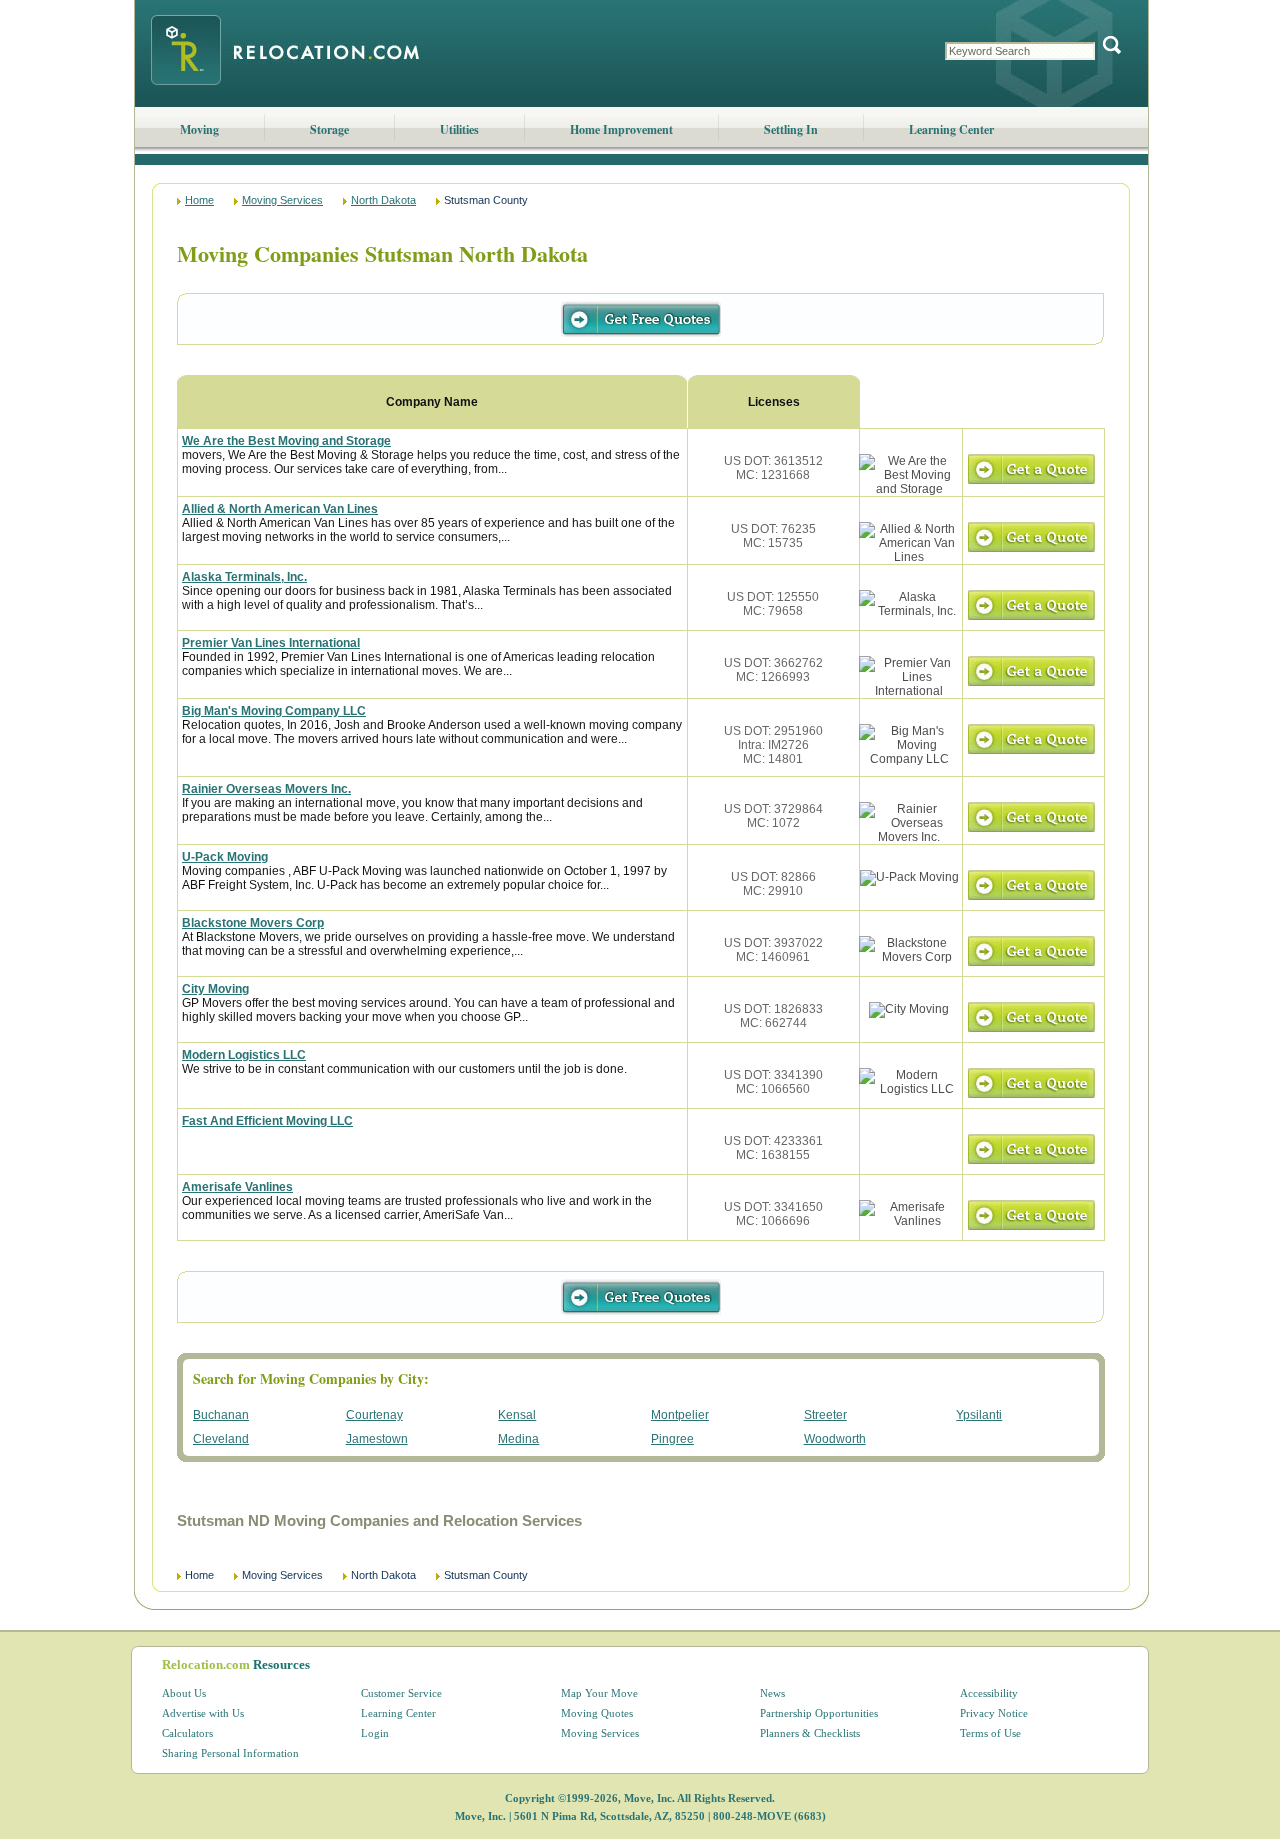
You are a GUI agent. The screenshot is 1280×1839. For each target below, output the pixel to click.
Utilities (459, 129)
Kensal (517, 1415)
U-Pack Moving (225, 857)
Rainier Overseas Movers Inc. (266, 789)
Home (199, 200)
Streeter (825, 1415)
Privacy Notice (994, 1713)
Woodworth (835, 1439)
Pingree (672, 1439)
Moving (199, 129)
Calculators (187, 1733)
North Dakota (383, 200)
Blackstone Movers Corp (253, 923)
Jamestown (377, 1439)
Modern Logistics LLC (244, 1055)
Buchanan (221, 1415)
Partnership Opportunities (819, 1713)
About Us (184, 1693)
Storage (329, 129)
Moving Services (282, 200)
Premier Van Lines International (271, 643)
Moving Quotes (597, 1713)
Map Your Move (599, 1693)
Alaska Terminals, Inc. (244, 577)
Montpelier (680, 1415)
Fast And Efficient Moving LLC (267, 1121)
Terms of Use (990, 1733)
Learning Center (951, 129)
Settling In (791, 129)
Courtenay (374, 1415)
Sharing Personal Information (230, 1753)
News (772, 1693)
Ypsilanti (979, 1415)
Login (375, 1733)
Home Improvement (621, 129)
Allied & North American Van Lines (280, 509)
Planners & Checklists (810, 1733)
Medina (518, 1439)
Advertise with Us (203, 1713)
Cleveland (221, 1439)
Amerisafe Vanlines (237, 1187)
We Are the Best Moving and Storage (286, 441)
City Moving (215, 989)
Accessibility (989, 1693)
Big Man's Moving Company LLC (274, 711)
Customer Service (401, 1693)
